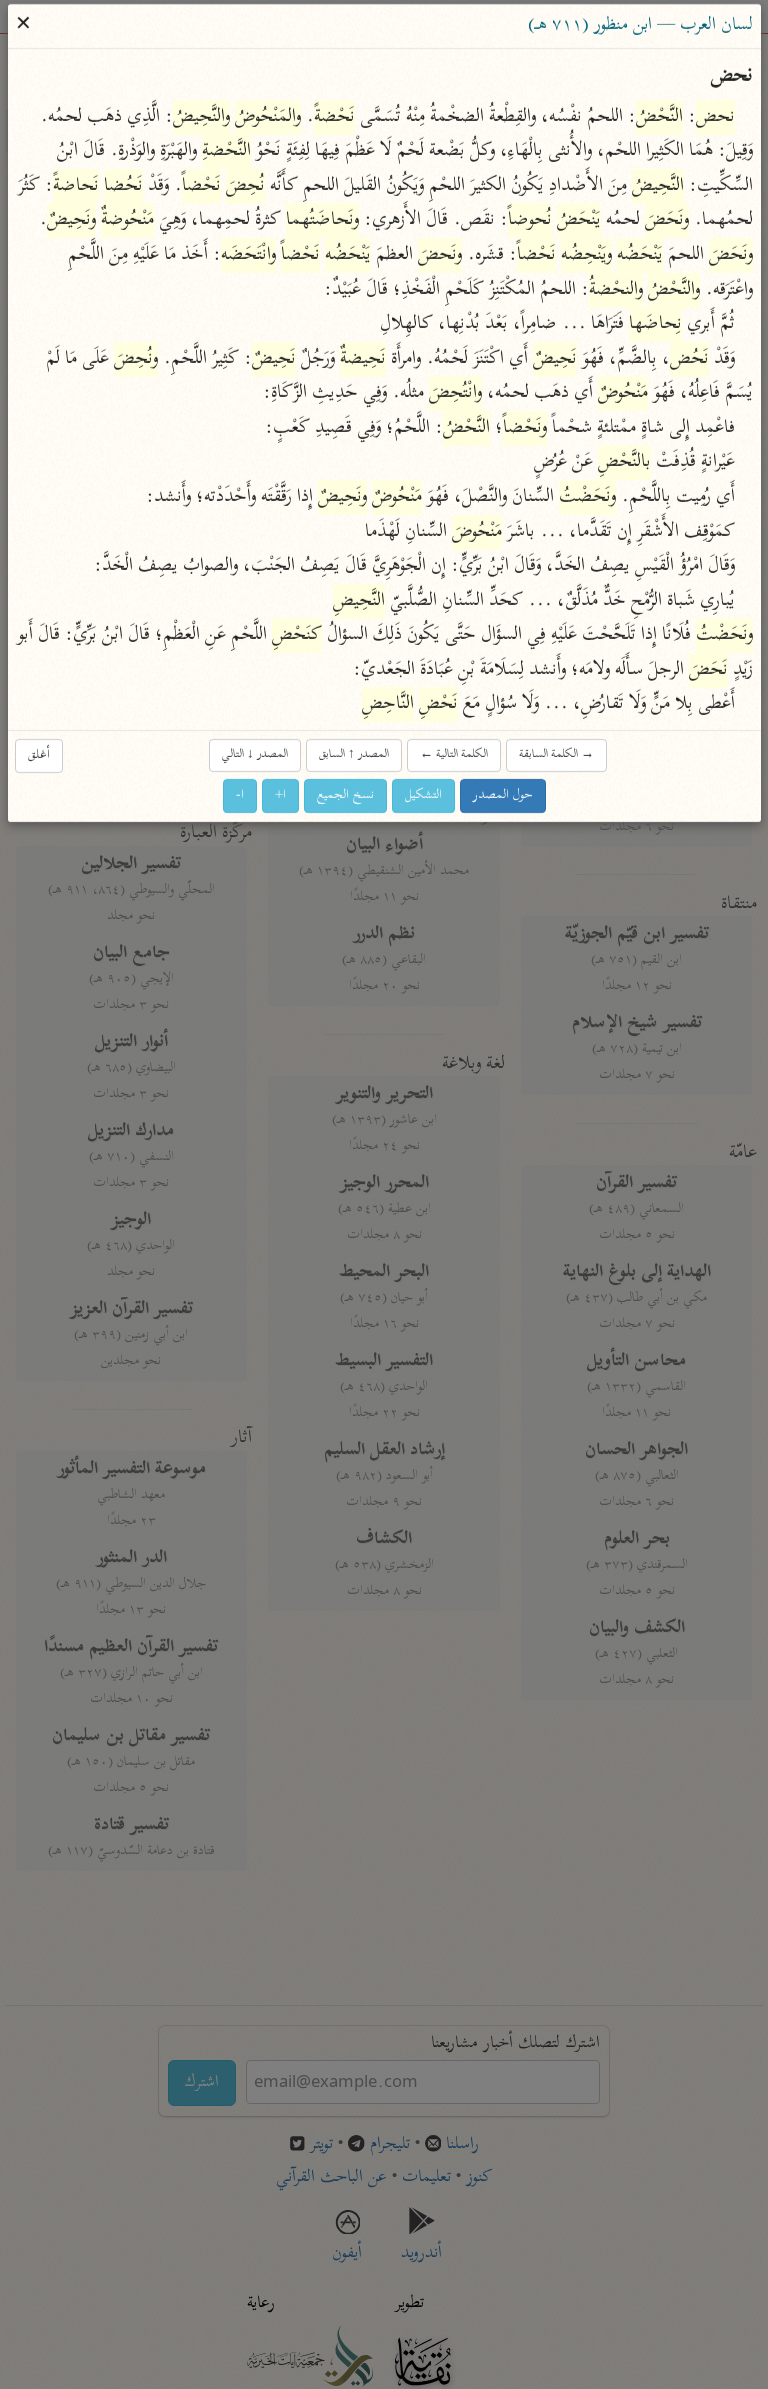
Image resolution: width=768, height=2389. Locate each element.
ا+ (280, 795)
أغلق (39, 755)
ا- (240, 795)
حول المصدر (503, 795)
